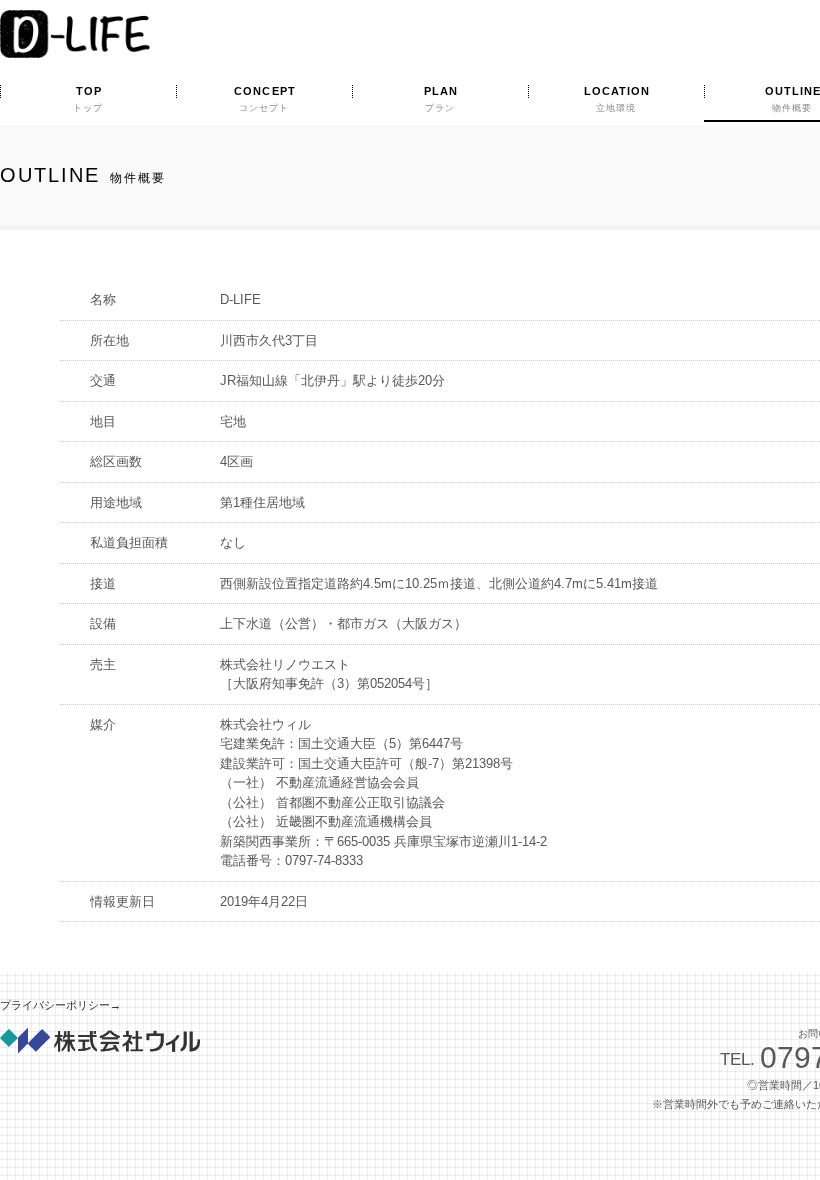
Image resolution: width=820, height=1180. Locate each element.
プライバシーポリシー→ (60, 1005)
